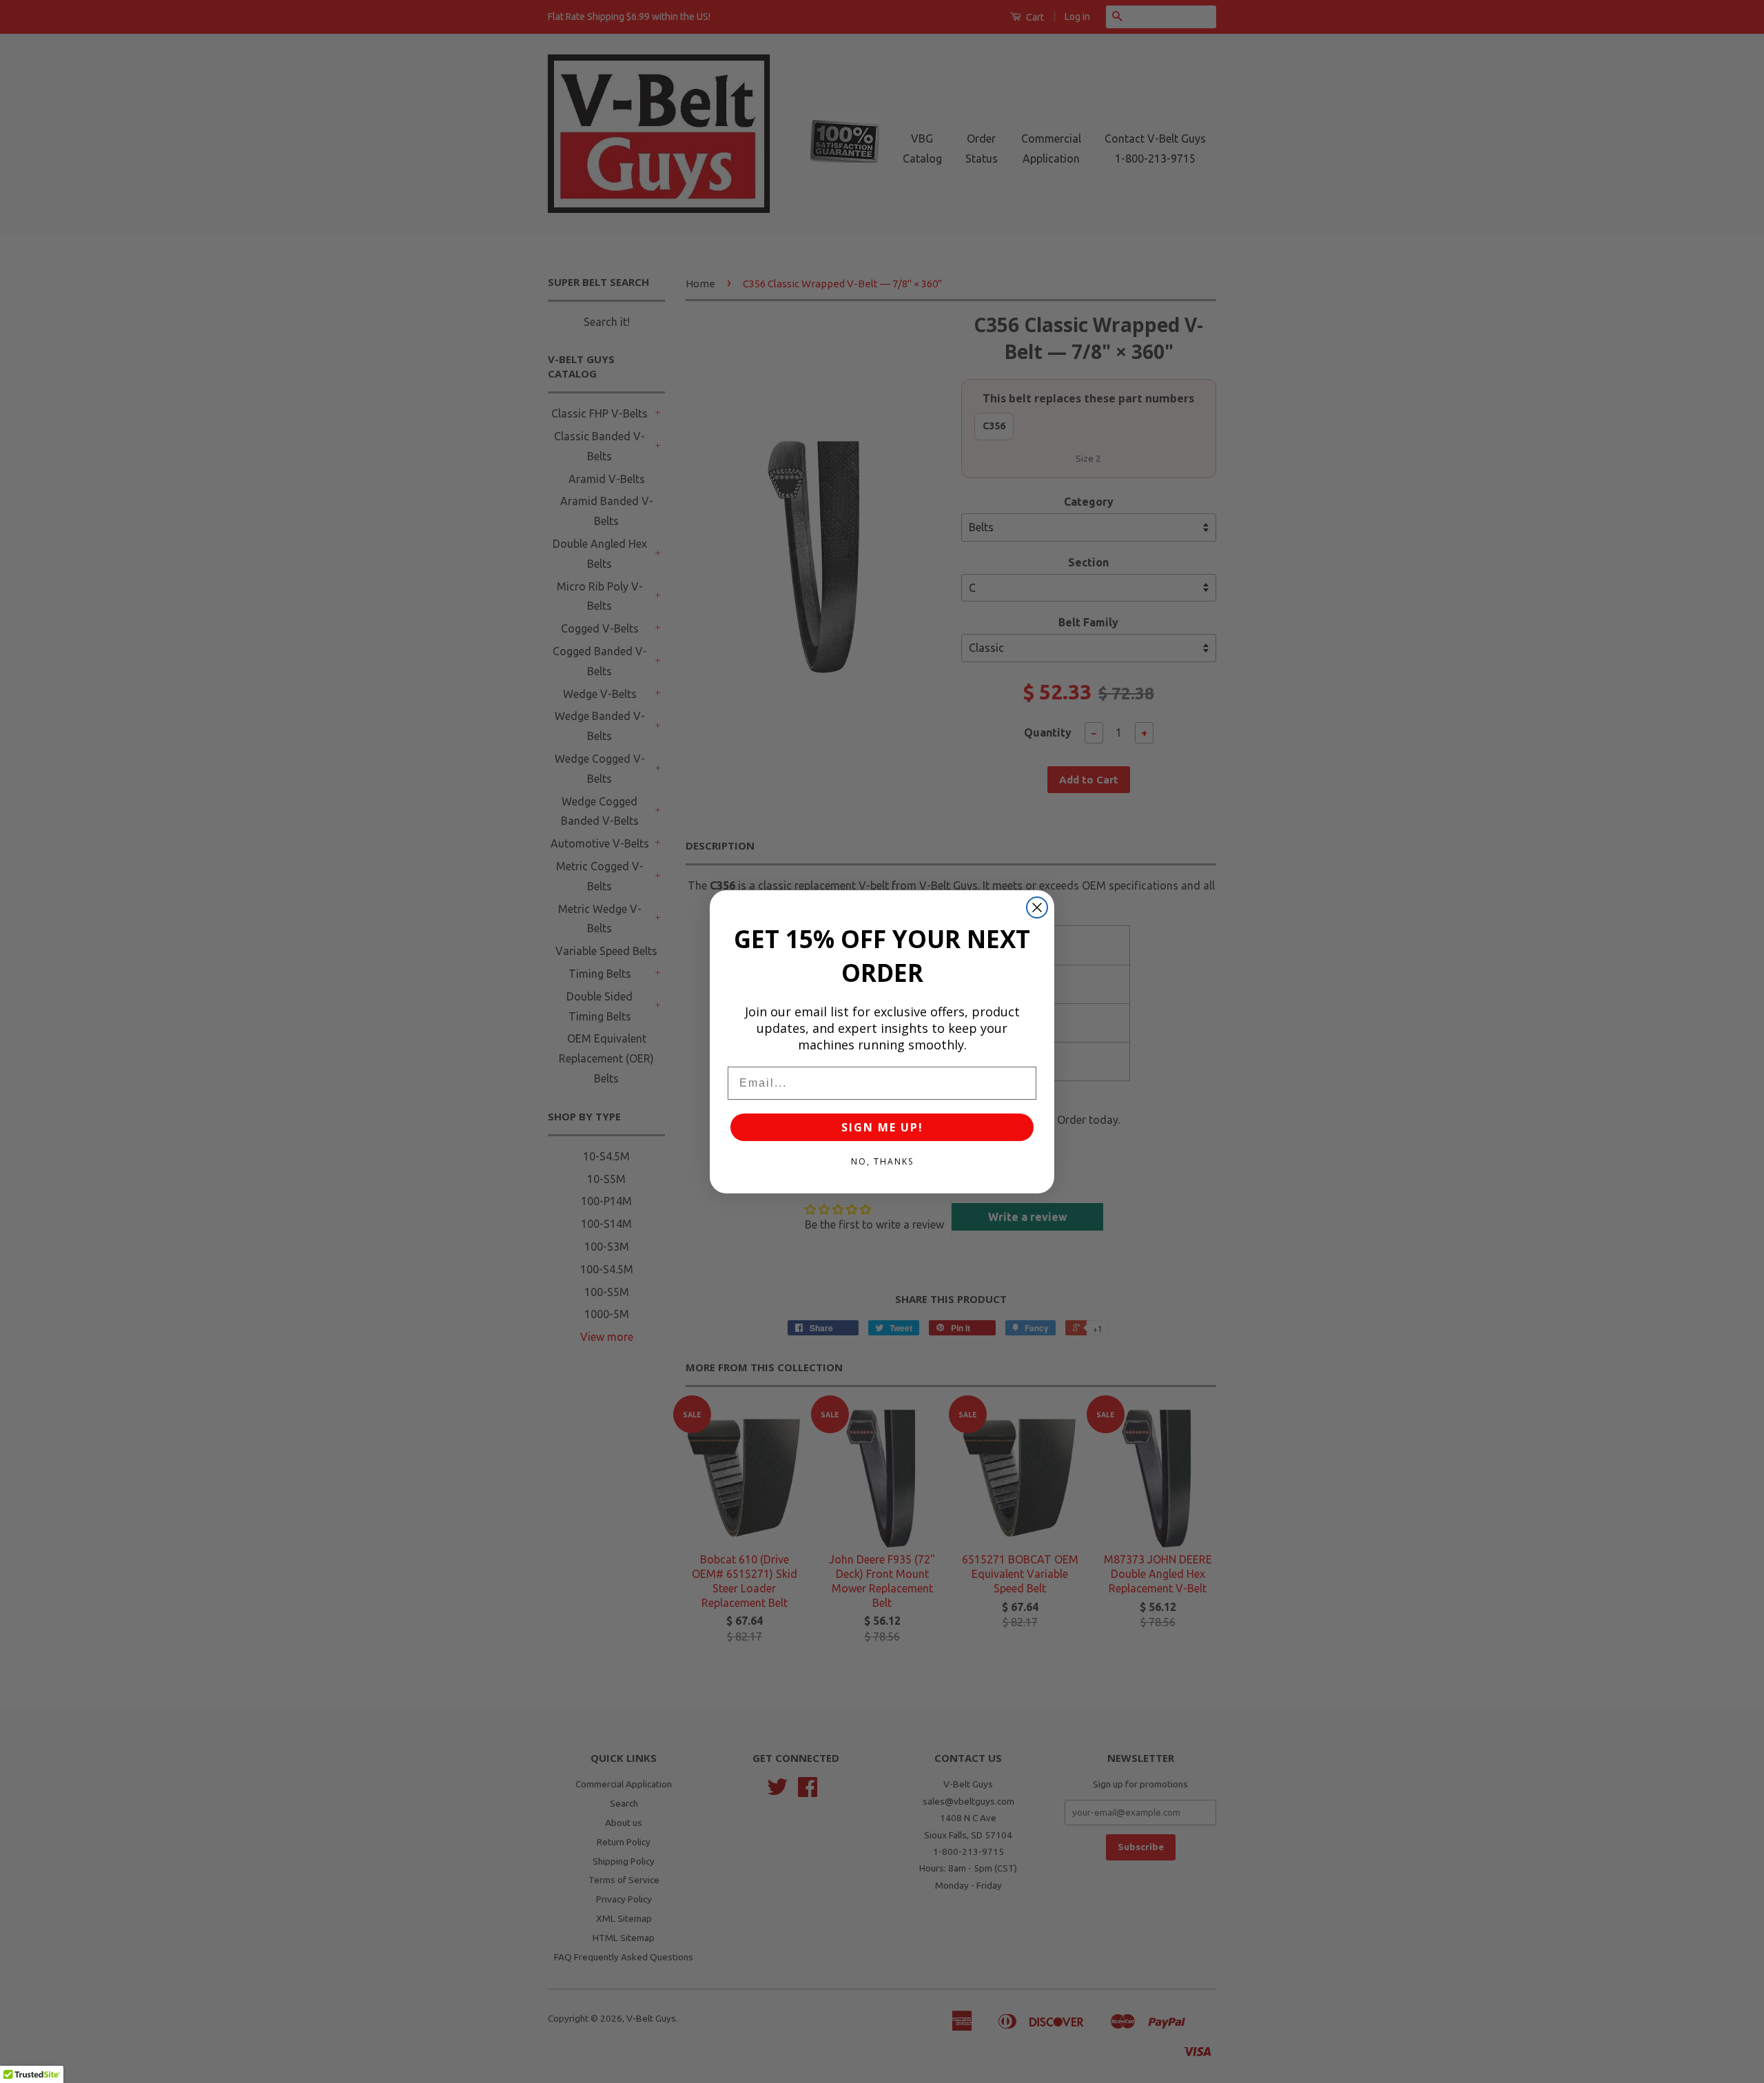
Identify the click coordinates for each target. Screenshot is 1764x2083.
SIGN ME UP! (882, 1127)
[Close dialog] (1037, 907)
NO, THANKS (882, 1161)
